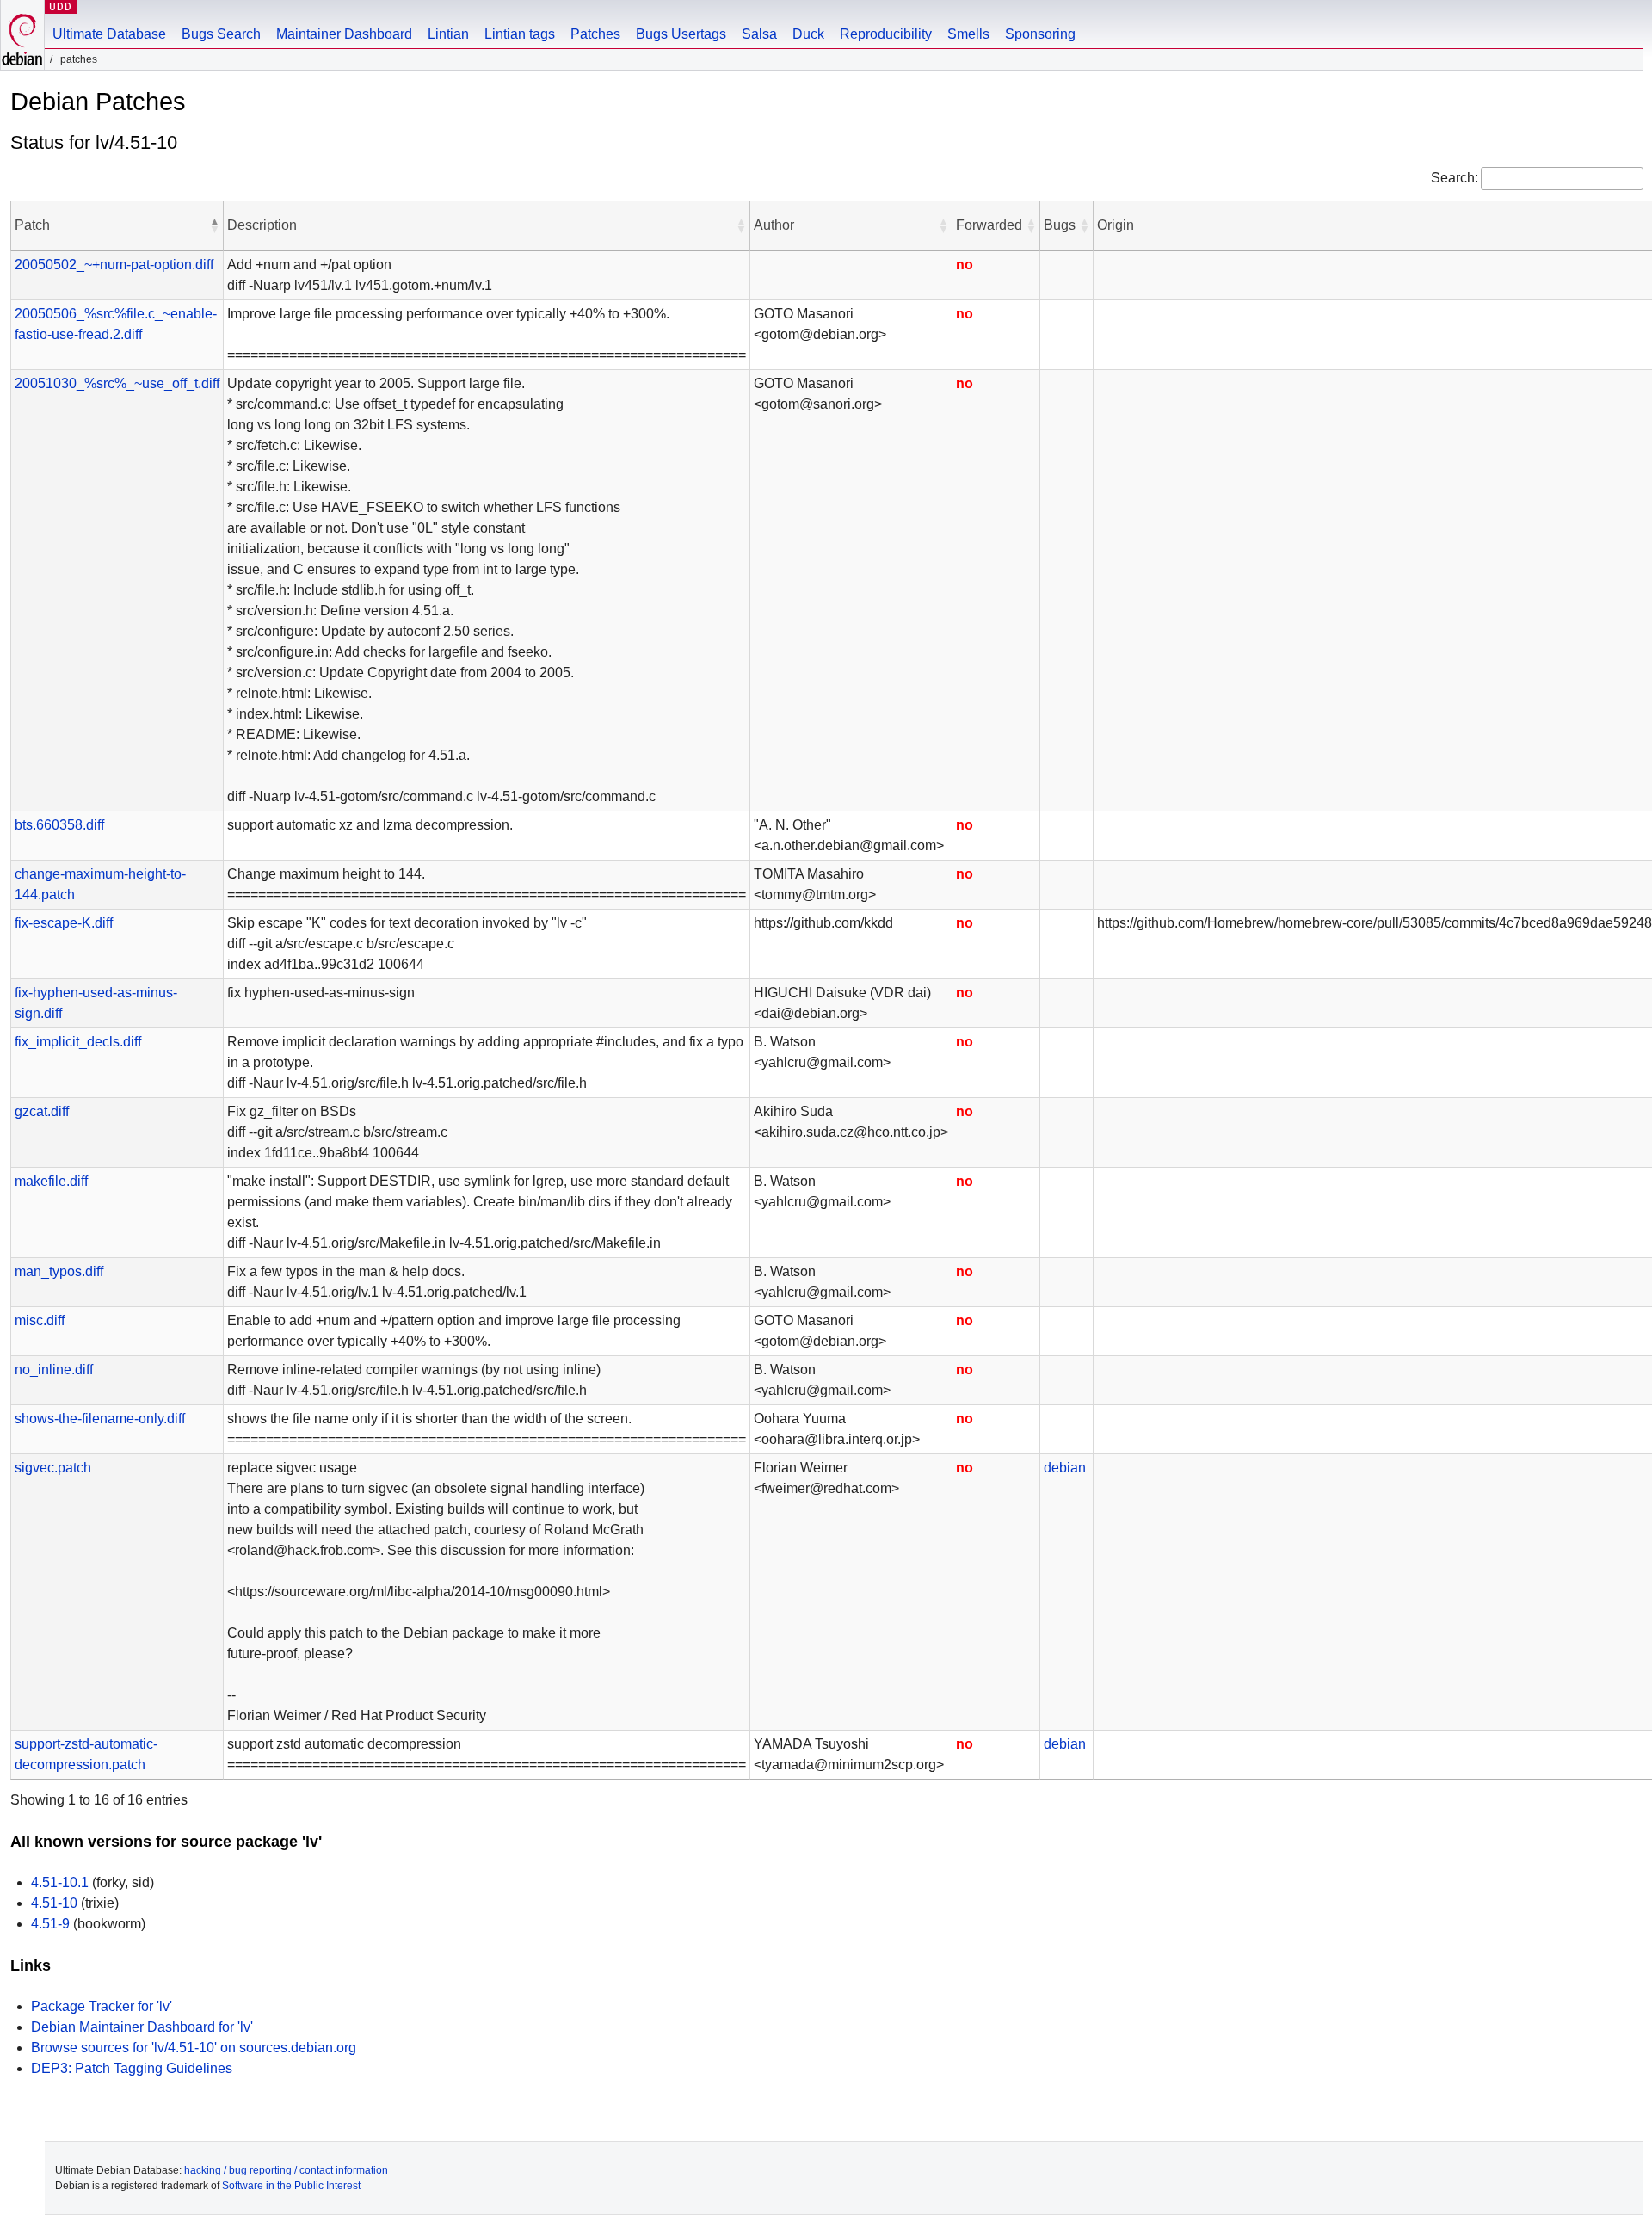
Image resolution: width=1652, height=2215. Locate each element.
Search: (1455, 178)
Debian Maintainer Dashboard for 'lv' (142, 2027)
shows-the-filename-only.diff (100, 1419)
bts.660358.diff (59, 825)
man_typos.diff (59, 1271)
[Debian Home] (22, 35)
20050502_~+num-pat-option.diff (114, 265)
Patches (595, 34)
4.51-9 (50, 1924)
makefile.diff (51, 1181)
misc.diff (40, 1320)
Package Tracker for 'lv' (102, 2006)
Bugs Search (221, 34)
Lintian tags (520, 34)
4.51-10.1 (60, 1882)
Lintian (448, 34)
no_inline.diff (54, 1370)
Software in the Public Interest (291, 2186)
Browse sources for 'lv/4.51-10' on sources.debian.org (194, 2048)
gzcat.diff (42, 1111)
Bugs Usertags (681, 34)
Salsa (759, 34)
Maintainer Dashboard (344, 34)
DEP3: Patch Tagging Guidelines (132, 2068)
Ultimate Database (109, 34)
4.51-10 (54, 1903)
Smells (968, 34)
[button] (214, 225)
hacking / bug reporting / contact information (286, 2170)
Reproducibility (886, 34)
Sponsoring (1040, 34)
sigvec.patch (53, 1468)
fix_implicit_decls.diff (78, 1042)
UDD (61, 6)
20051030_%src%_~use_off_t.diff (117, 383)
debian (1065, 1468)
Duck (808, 34)
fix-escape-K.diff (64, 923)
